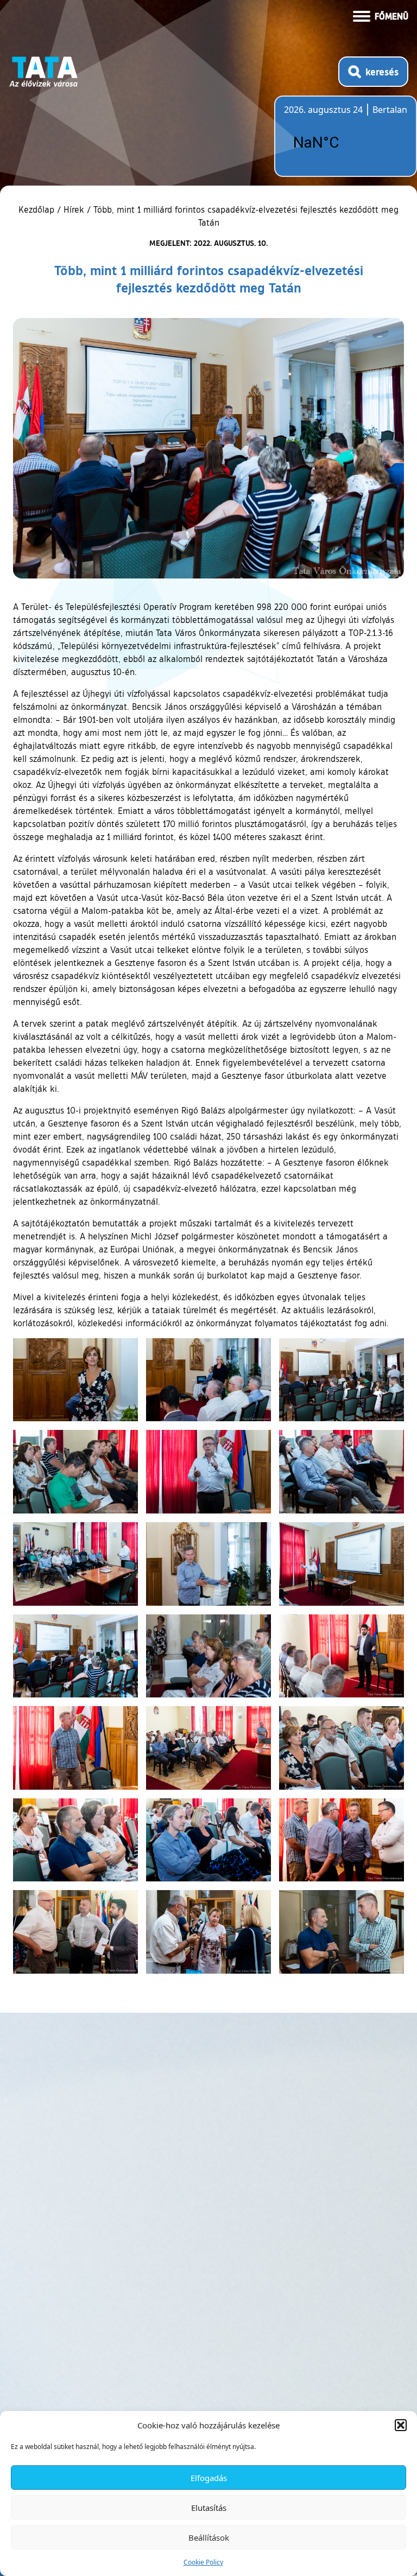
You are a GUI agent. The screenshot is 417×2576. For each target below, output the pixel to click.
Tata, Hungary (345, 143)
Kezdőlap (38, 209)
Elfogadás (209, 2478)
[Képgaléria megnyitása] (75, 1380)
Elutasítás (209, 2508)
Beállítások (209, 2537)
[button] (401, 2425)
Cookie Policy (203, 2562)
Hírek (74, 209)
